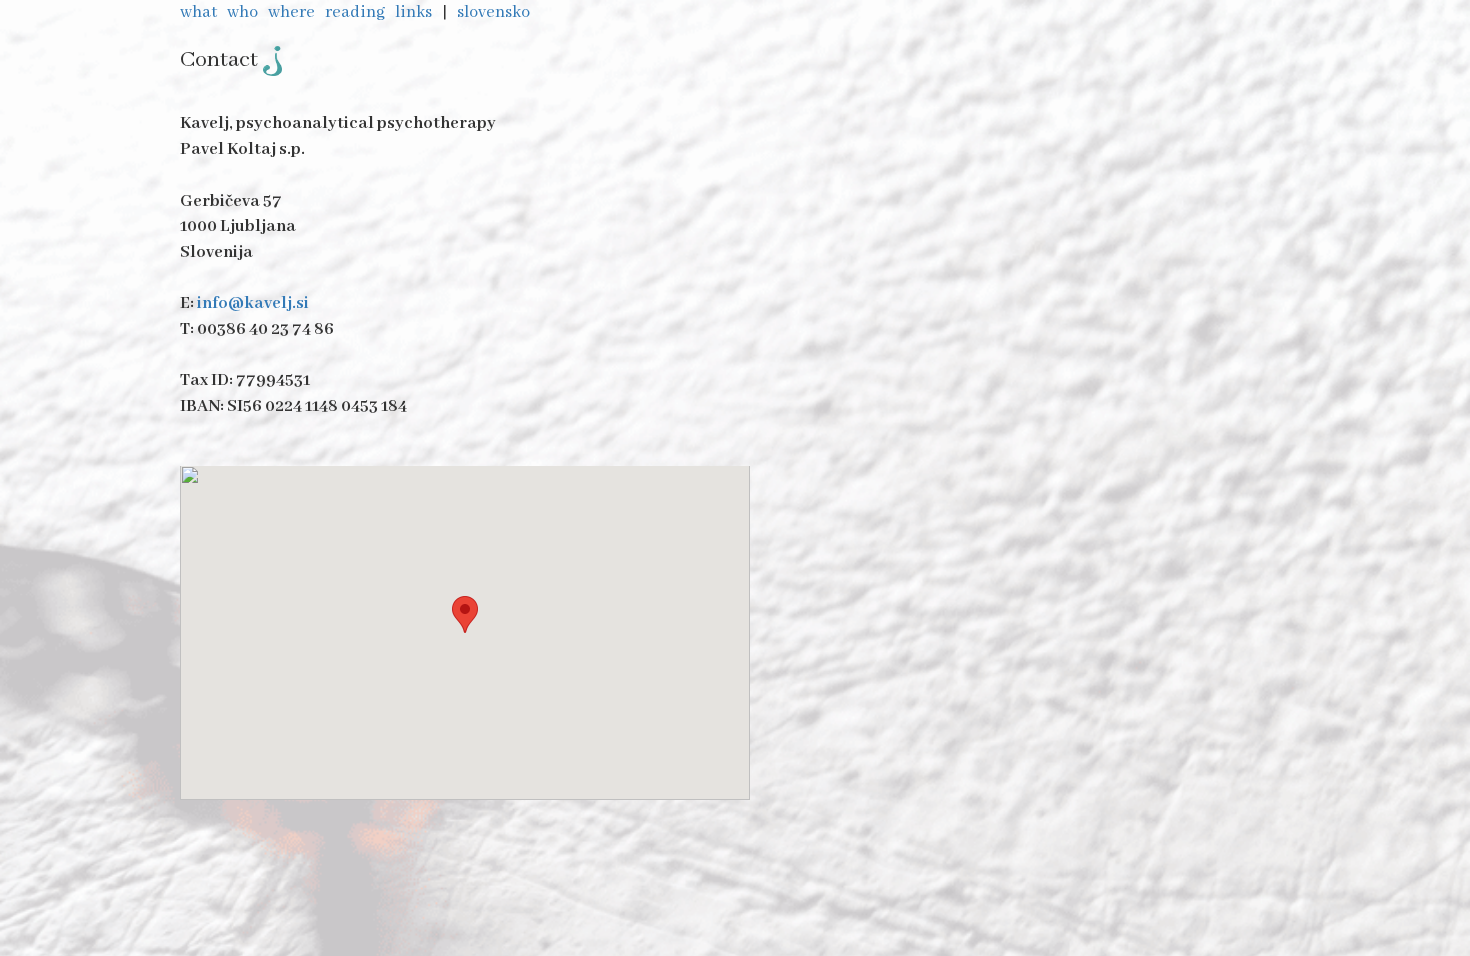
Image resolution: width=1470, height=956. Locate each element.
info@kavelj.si (253, 303)
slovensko (495, 12)
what (200, 12)
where (293, 12)
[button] (465, 614)
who (244, 12)
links (415, 12)
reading (356, 12)
